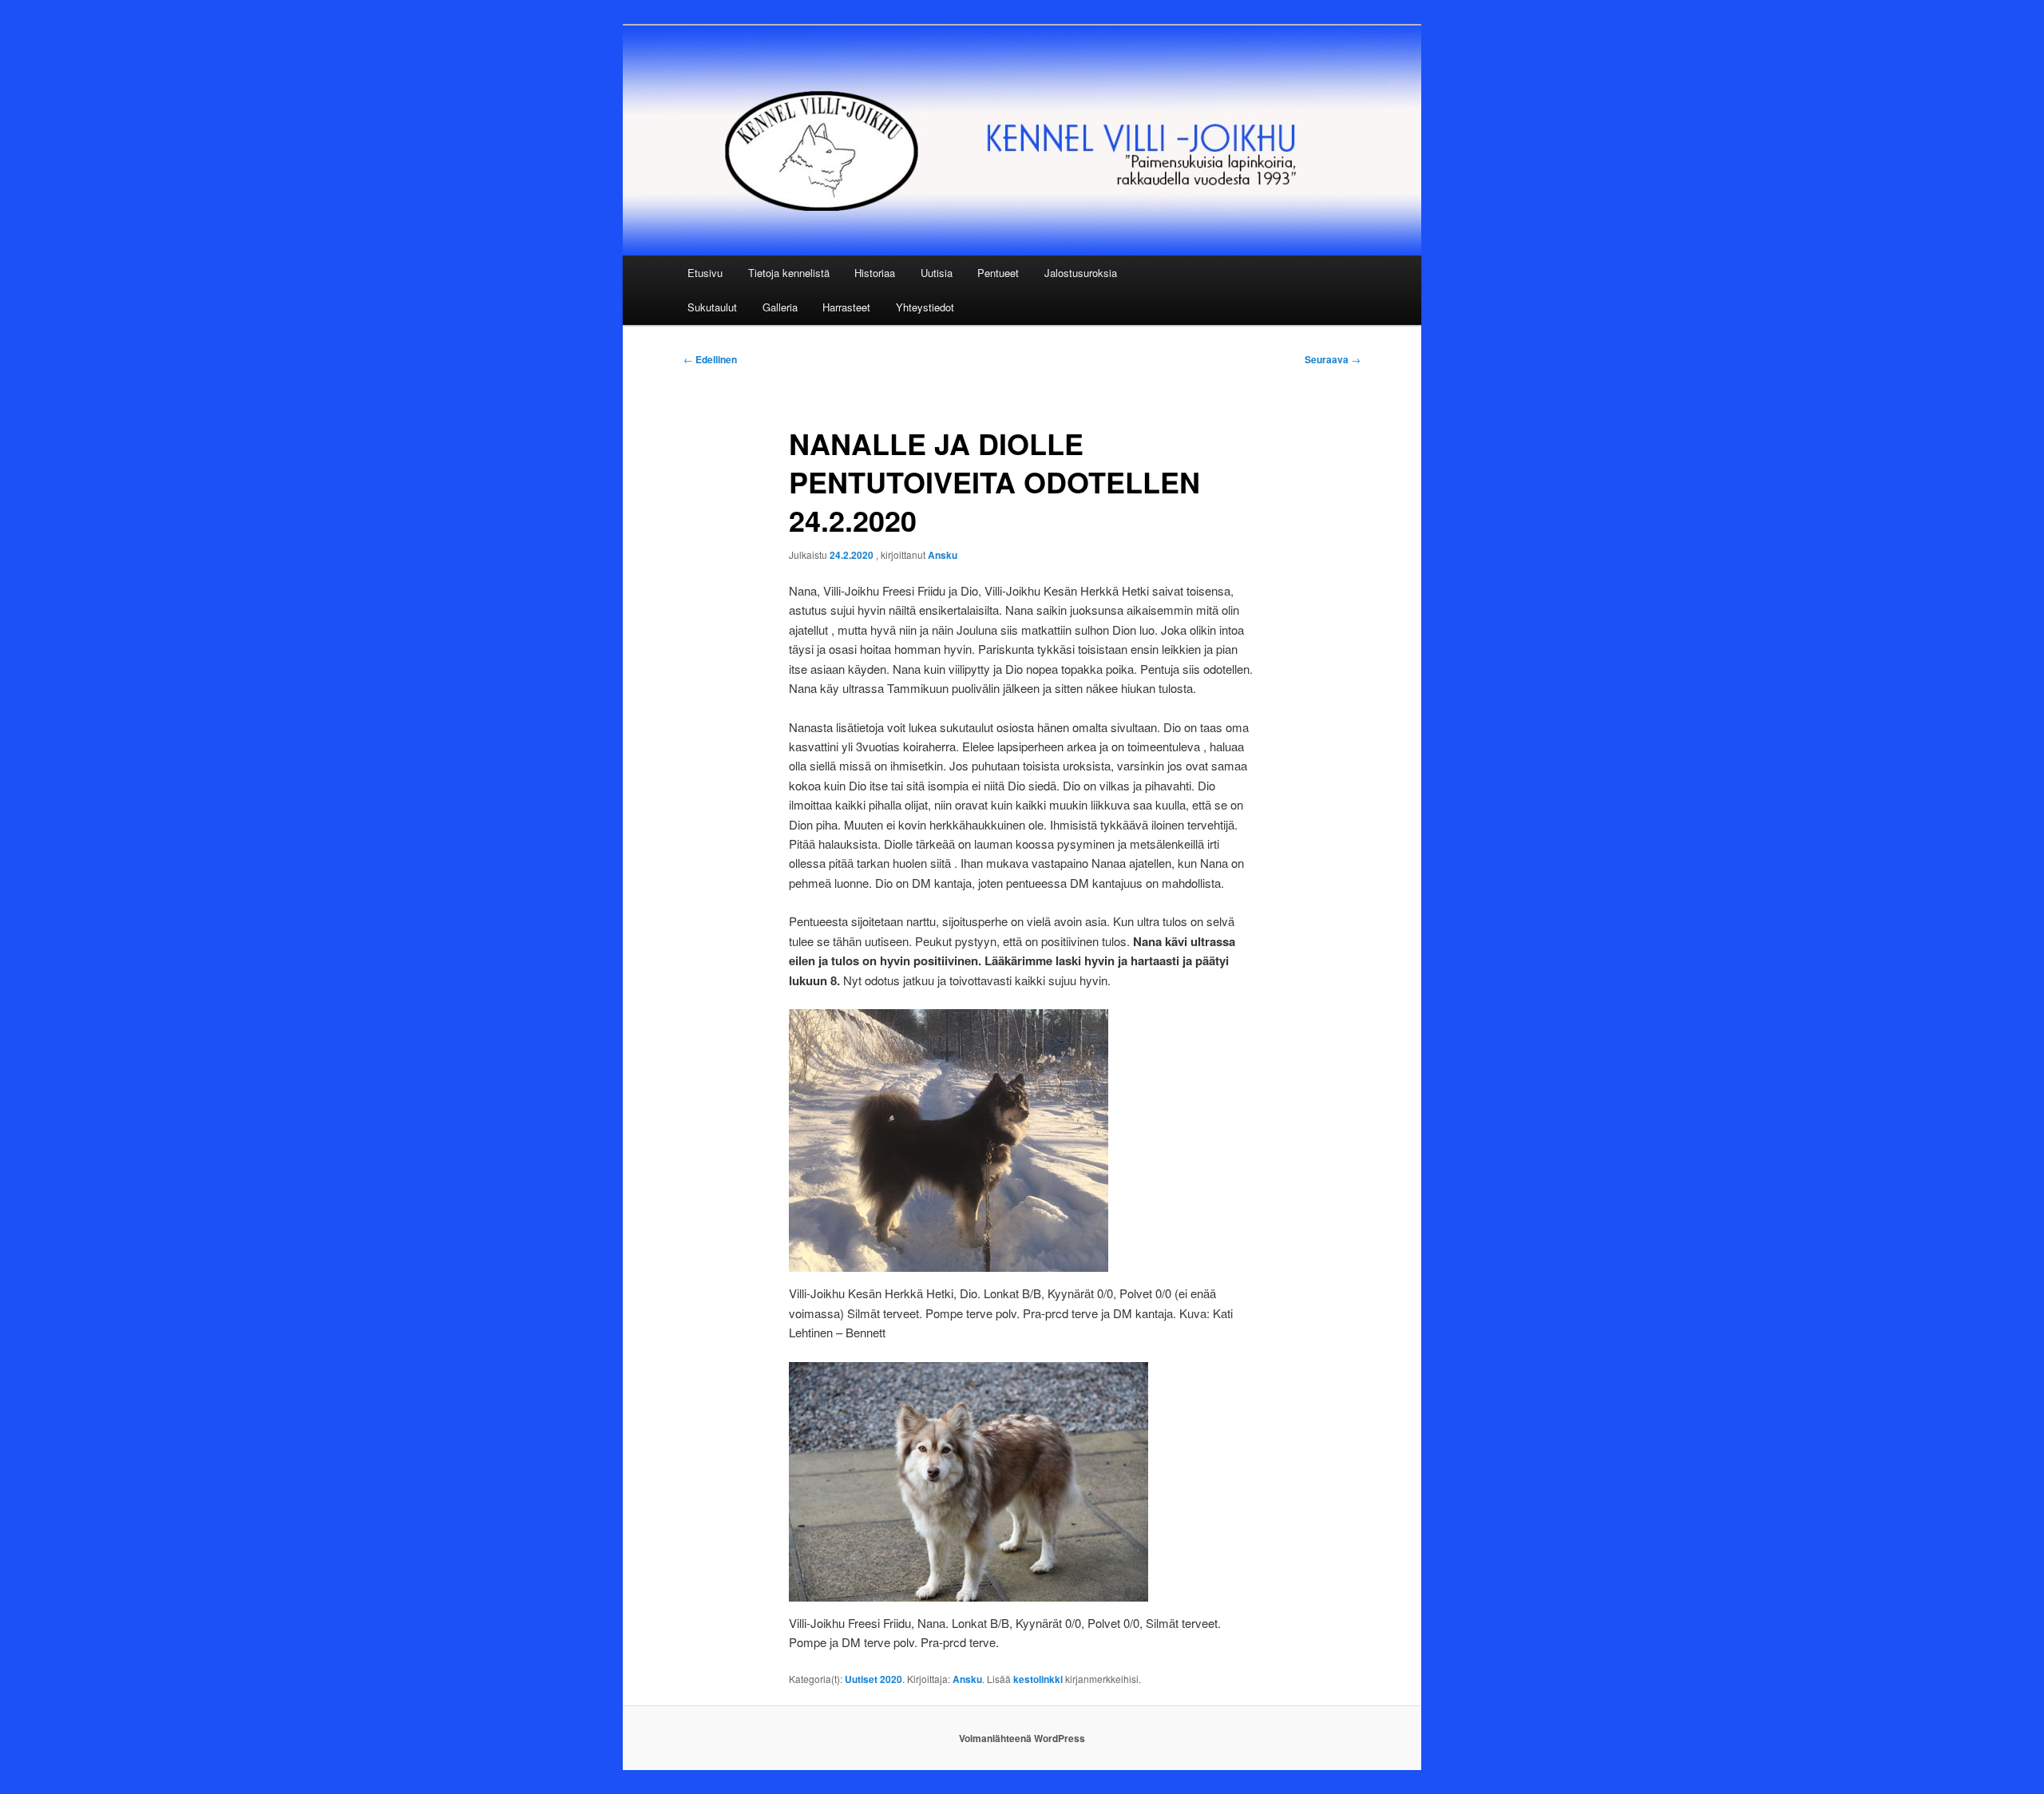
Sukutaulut (712, 307)
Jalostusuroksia (1081, 273)
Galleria (780, 307)
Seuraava (1333, 359)
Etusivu (705, 273)
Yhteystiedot (925, 307)
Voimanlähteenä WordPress (1022, 1738)
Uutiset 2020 (873, 1679)
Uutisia (937, 273)
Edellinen (710, 359)
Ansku (943, 555)
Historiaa (875, 273)
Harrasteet (846, 307)
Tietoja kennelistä (789, 273)
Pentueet (998, 273)
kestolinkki (1038, 1679)
